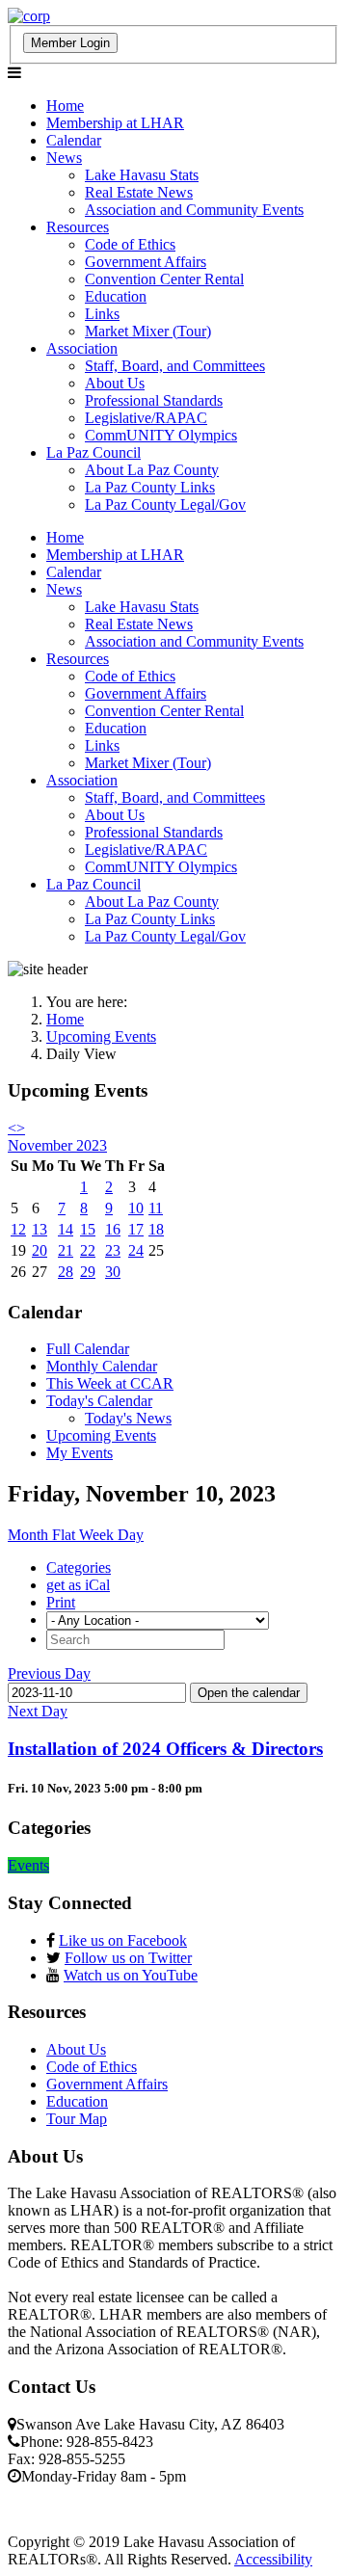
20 (40, 1250)
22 (88, 1250)
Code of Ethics (130, 244)
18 (156, 1229)
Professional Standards (154, 400)
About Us (115, 383)
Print (61, 1602)
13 (40, 1229)
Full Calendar (88, 1349)
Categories (79, 1567)
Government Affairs (146, 262)
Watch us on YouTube (131, 1975)
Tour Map (77, 2119)
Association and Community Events (194, 210)
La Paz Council (93, 452)
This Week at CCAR (110, 1383)
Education (116, 296)
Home (65, 106)
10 (136, 1208)
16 (113, 1229)
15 (88, 1229)
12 (18, 1229)
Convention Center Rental (164, 279)
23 (113, 1250)
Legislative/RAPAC (146, 418)
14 (66, 1229)
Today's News (128, 1418)
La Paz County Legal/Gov (165, 505)
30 (113, 1272)
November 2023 (57, 1145)
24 (136, 1250)
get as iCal (78, 1585)
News (64, 158)
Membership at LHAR (115, 123)
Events (28, 1865)
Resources (78, 227)
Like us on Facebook (123, 1940)
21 (66, 1250)
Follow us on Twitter (128, 1958)
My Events (80, 1453)
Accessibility (273, 2559)
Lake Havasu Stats (142, 175)
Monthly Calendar (102, 1366)
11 (156, 1208)
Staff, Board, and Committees (175, 366)
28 (66, 1272)
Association (82, 348)
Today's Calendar (99, 1401)
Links (102, 314)
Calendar (74, 140)
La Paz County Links (150, 487)
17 (136, 1229)
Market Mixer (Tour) (148, 331)
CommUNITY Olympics (161, 435)
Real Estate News (139, 192)
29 (88, 1272)
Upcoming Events (101, 1435)
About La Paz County (152, 470)
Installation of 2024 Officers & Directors (165, 1749)
